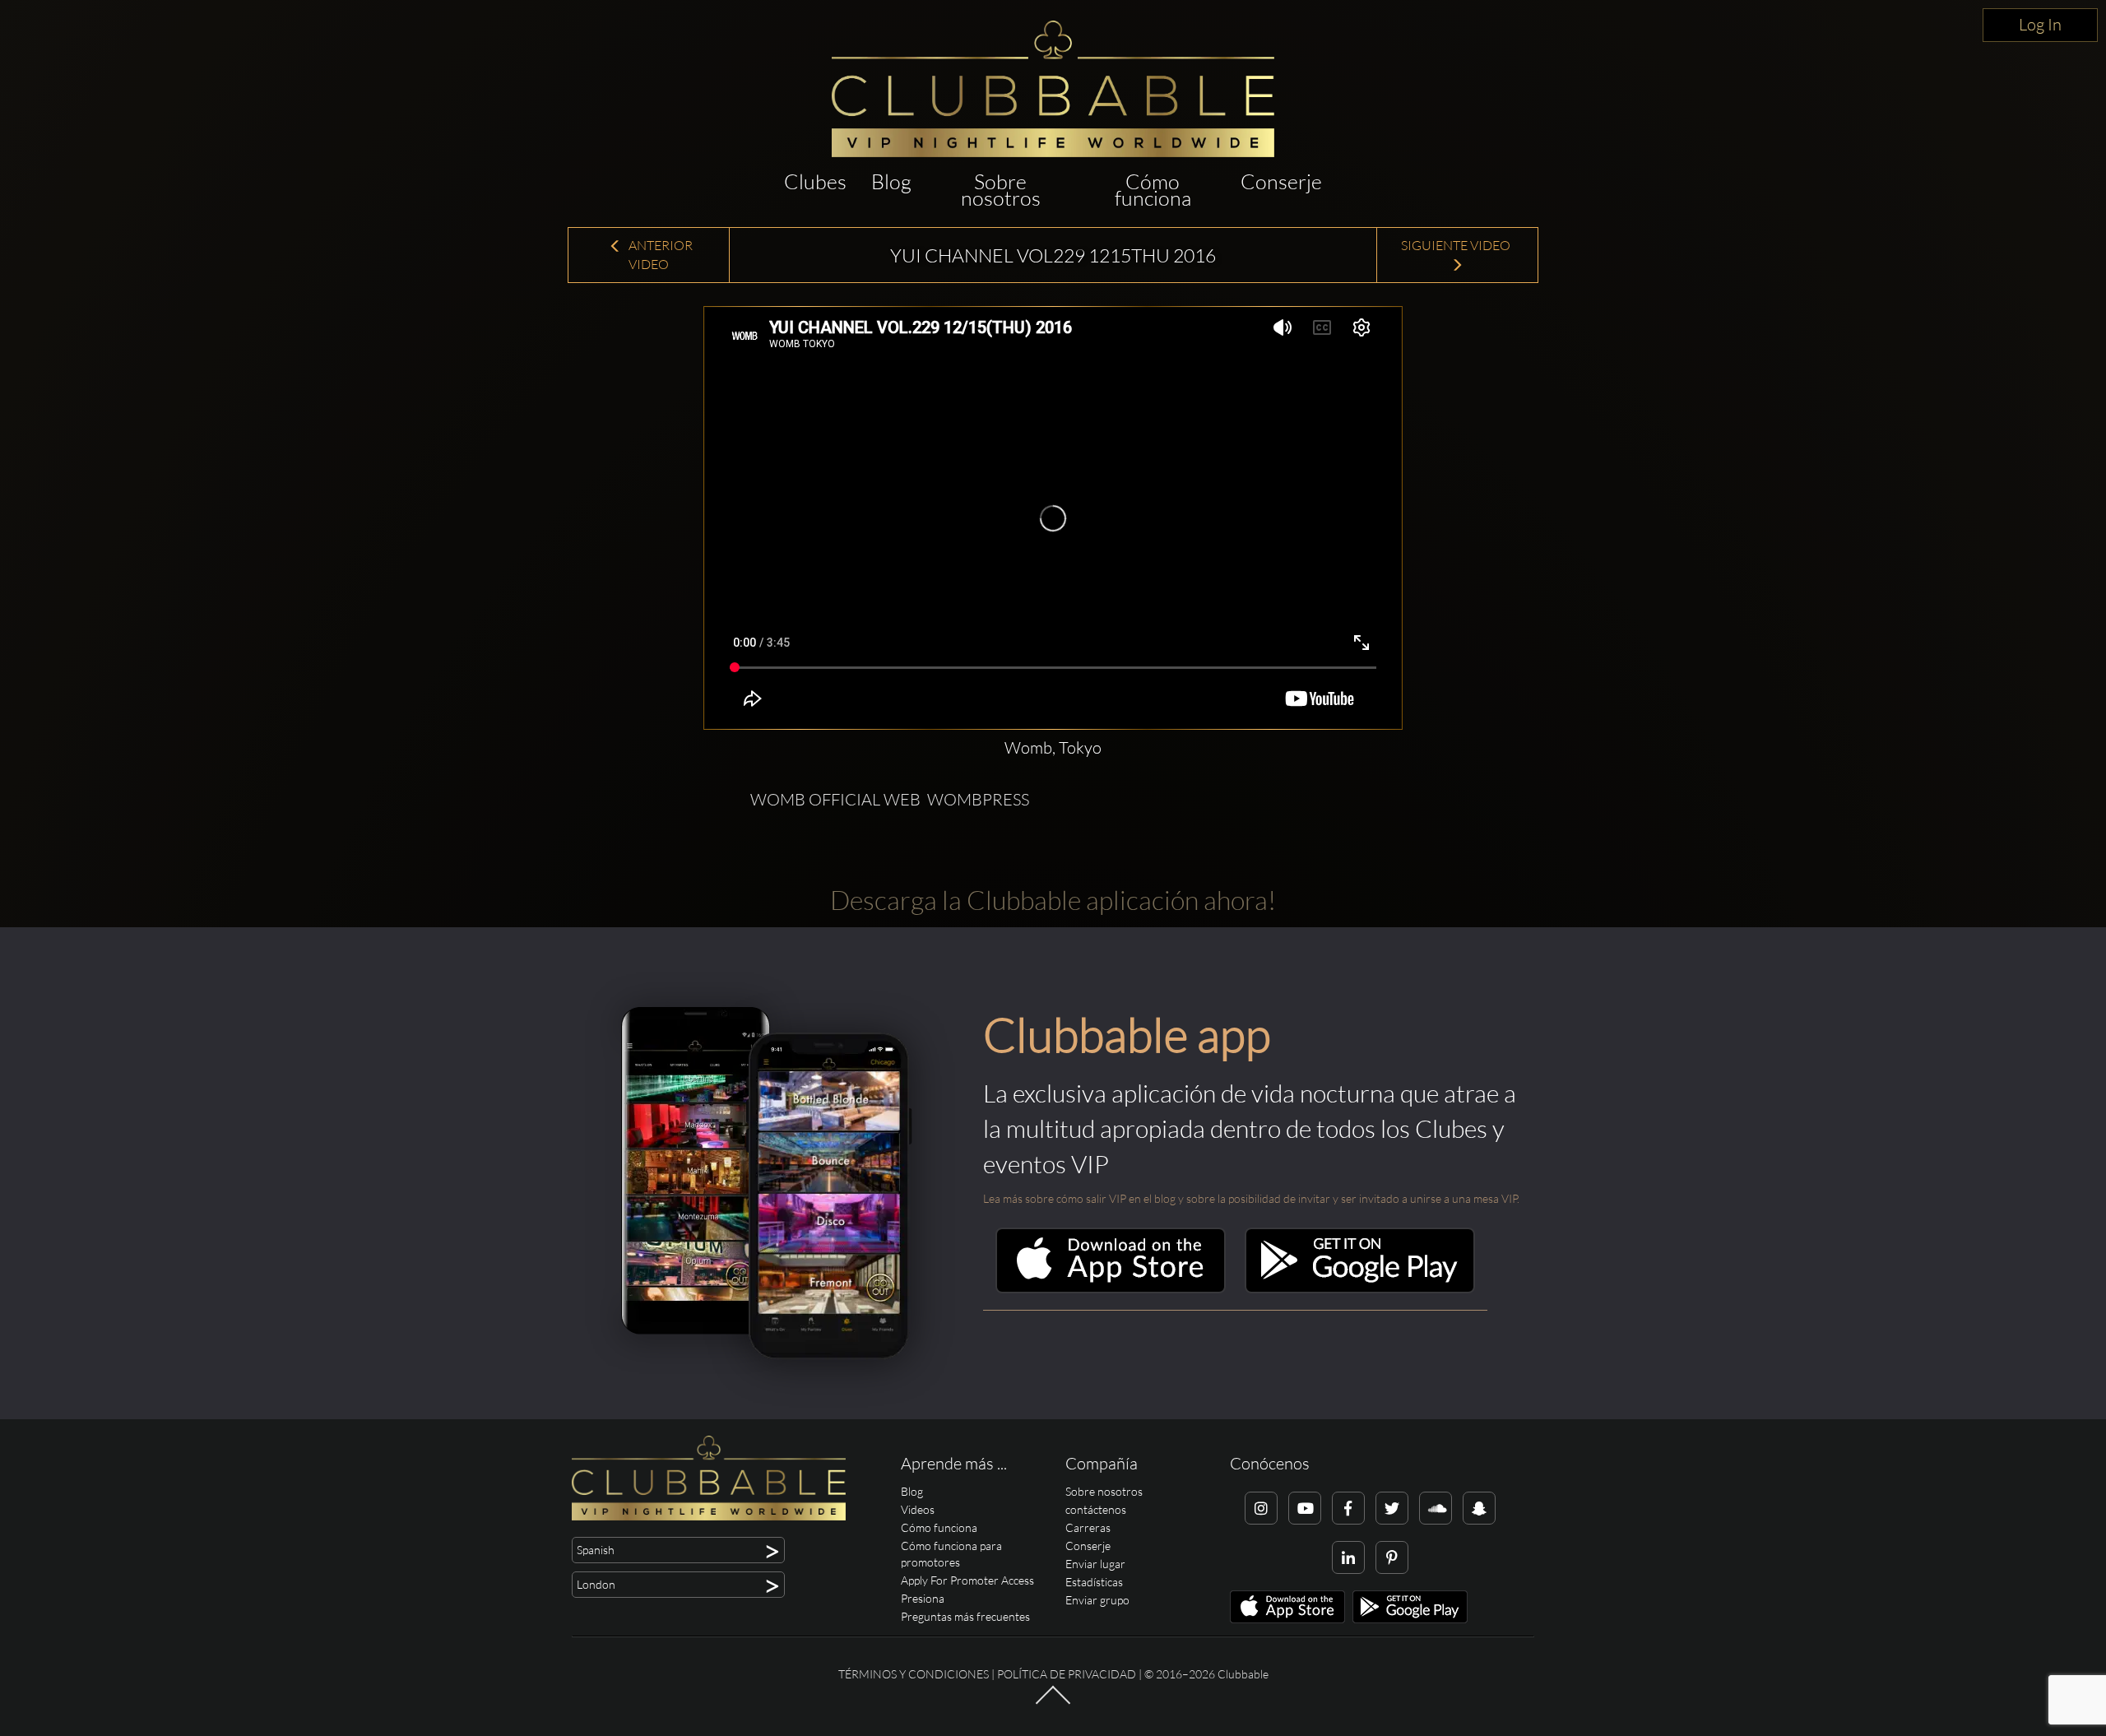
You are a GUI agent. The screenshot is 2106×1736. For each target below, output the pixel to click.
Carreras (1088, 1527)
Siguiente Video (1457, 245)
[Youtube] (1305, 1508)
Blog (891, 181)
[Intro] (1053, 1703)
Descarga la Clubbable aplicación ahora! (1053, 900)
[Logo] (1053, 89)
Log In (2040, 24)
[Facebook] (1348, 1508)
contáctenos (1096, 1509)
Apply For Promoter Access (967, 1580)
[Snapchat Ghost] (1479, 1508)
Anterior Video (659, 255)
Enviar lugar (1095, 1564)
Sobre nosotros (1001, 190)
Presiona (923, 1598)
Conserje (1281, 181)
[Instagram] (1261, 1508)
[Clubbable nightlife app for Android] (1360, 1289)
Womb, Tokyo (1053, 747)
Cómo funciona (1153, 190)
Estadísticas (1094, 1582)
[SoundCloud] (1436, 1508)
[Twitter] (1392, 1508)
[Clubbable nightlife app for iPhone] (1111, 1289)
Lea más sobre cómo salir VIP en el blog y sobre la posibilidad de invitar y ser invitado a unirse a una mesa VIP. (1251, 1198)
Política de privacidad (1067, 1674)
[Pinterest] (1392, 1557)
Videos (918, 1509)
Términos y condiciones (914, 1674)
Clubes (815, 181)
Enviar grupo (1097, 1600)
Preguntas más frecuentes (965, 1616)
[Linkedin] (1348, 1557)
